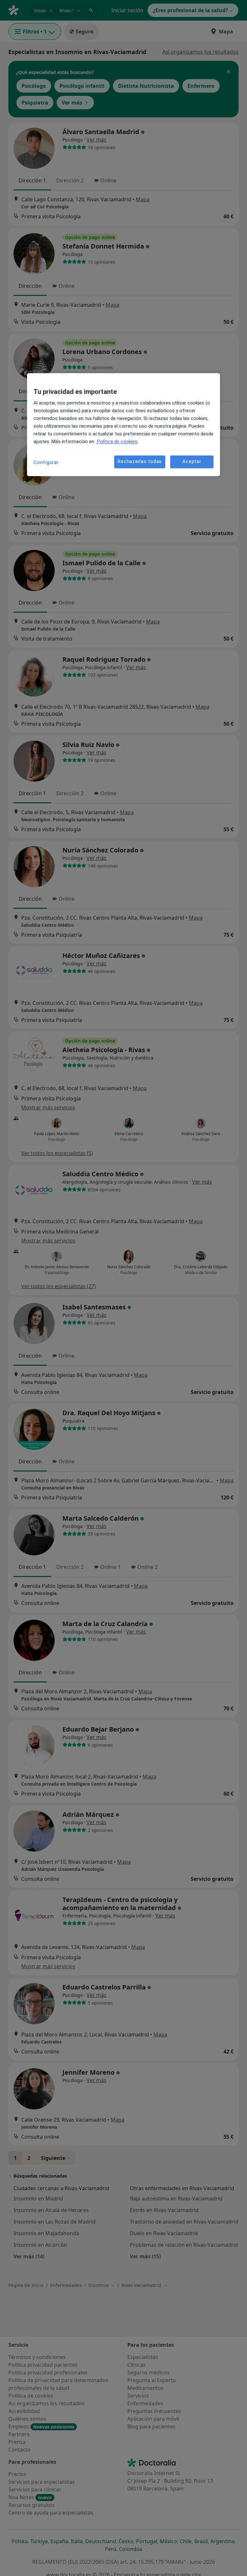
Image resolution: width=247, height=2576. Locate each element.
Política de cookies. (117, 441)
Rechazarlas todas (140, 462)
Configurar (46, 462)
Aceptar (192, 462)
